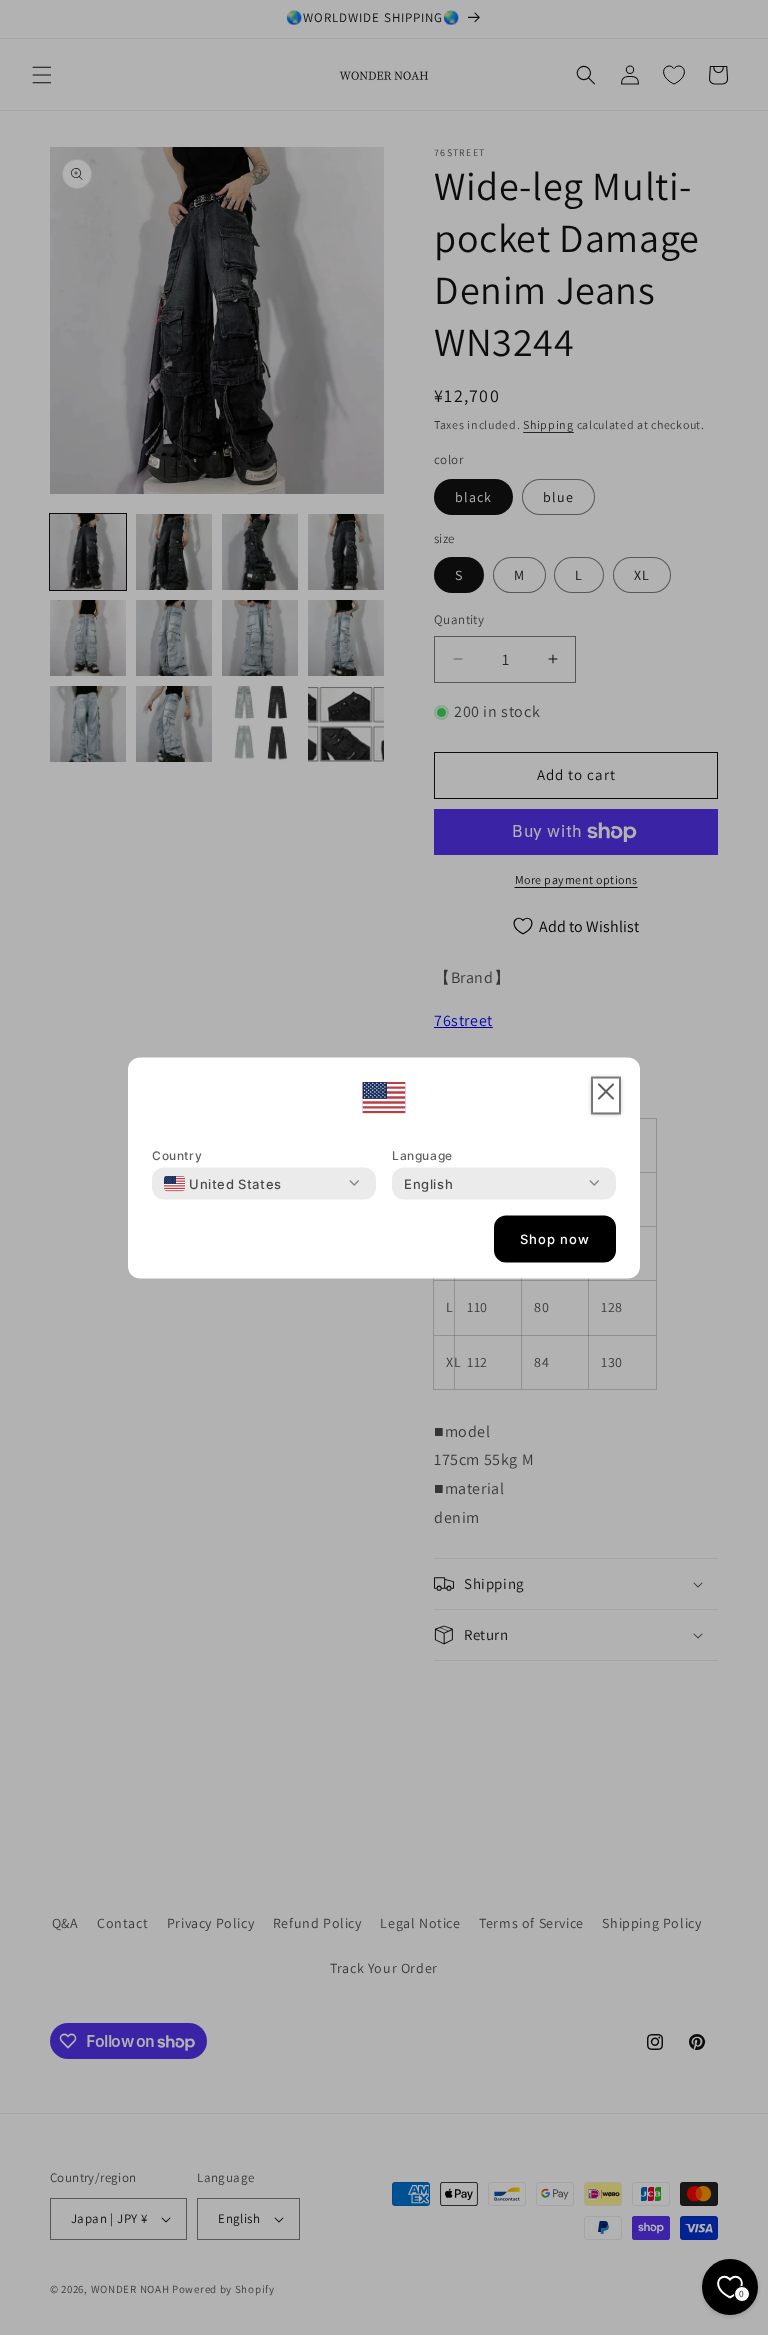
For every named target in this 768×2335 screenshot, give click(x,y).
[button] (606, 1095)
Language (422, 1154)
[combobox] (223, 1183)
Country (177, 1154)
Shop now (555, 1239)
